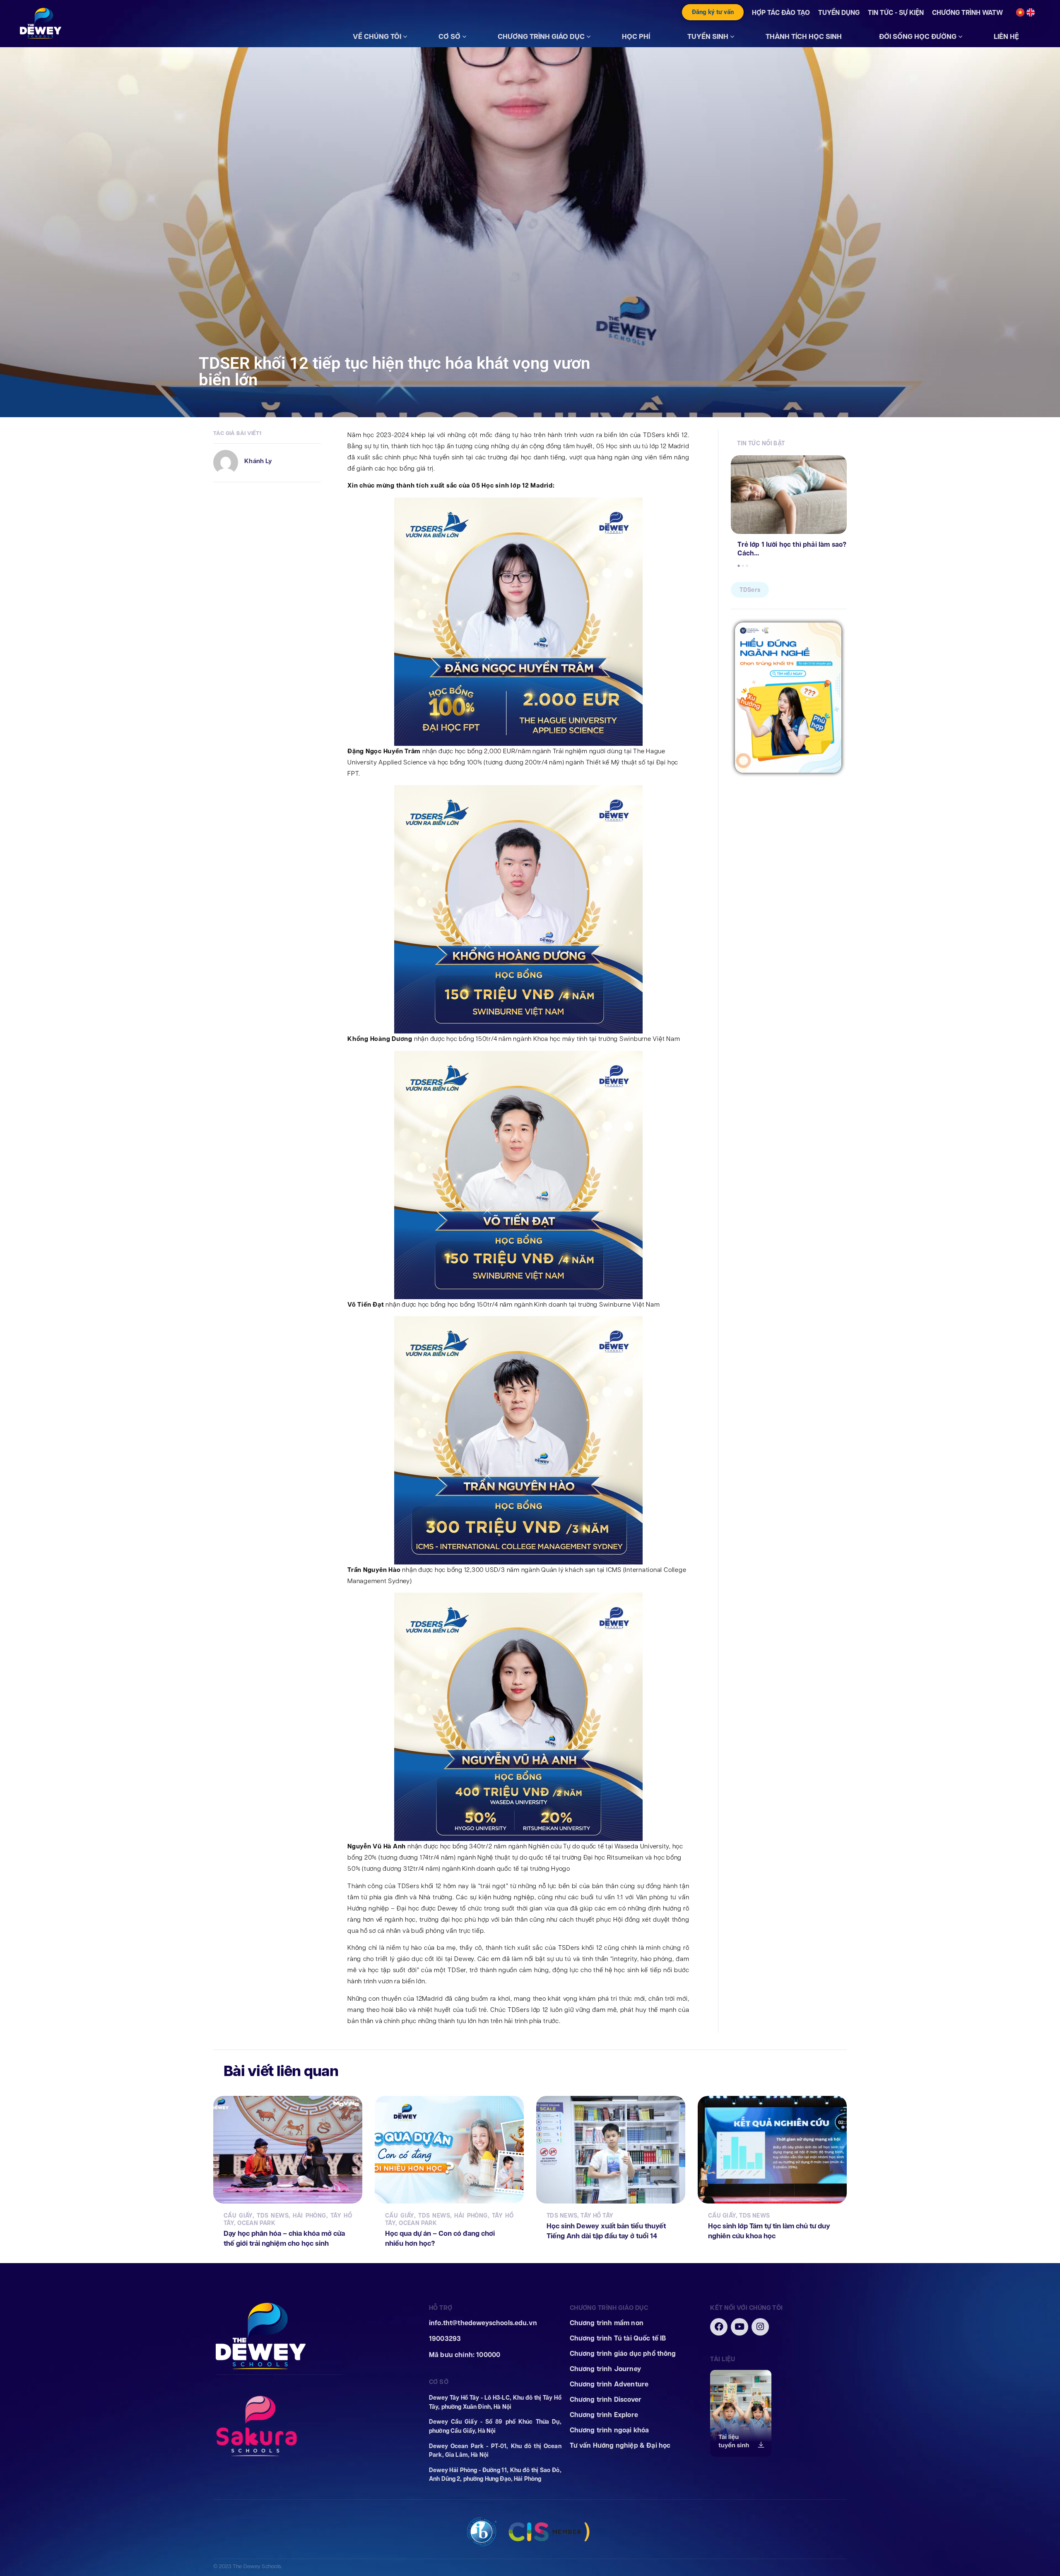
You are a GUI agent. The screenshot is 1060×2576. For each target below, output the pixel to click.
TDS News (273, 2216)
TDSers (750, 590)
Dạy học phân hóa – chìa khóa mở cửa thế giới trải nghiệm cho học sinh (284, 2238)
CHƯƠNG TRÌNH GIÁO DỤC (541, 36)
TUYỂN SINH (708, 36)
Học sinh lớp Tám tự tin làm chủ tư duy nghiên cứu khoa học (769, 2231)
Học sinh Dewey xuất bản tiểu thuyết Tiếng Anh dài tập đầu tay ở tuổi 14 (606, 2231)
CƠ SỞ (449, 36)
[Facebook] (719, 2327)
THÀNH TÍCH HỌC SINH (804, 36)
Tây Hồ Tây (597, 2216)
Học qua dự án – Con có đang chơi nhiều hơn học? (440, 2238)
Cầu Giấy (238, 2216)
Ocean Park (256, 2223)
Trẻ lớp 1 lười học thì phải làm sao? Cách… (792, 549)
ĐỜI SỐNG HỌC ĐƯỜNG (918, 36)
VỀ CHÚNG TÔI (377, 36)
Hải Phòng (309, 2216)
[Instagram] (760, 2327)
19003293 (445, 2339)
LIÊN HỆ (1006, 36)
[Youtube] (740, 2327)
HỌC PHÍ (636, 36)
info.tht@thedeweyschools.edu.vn (483, 2323)
